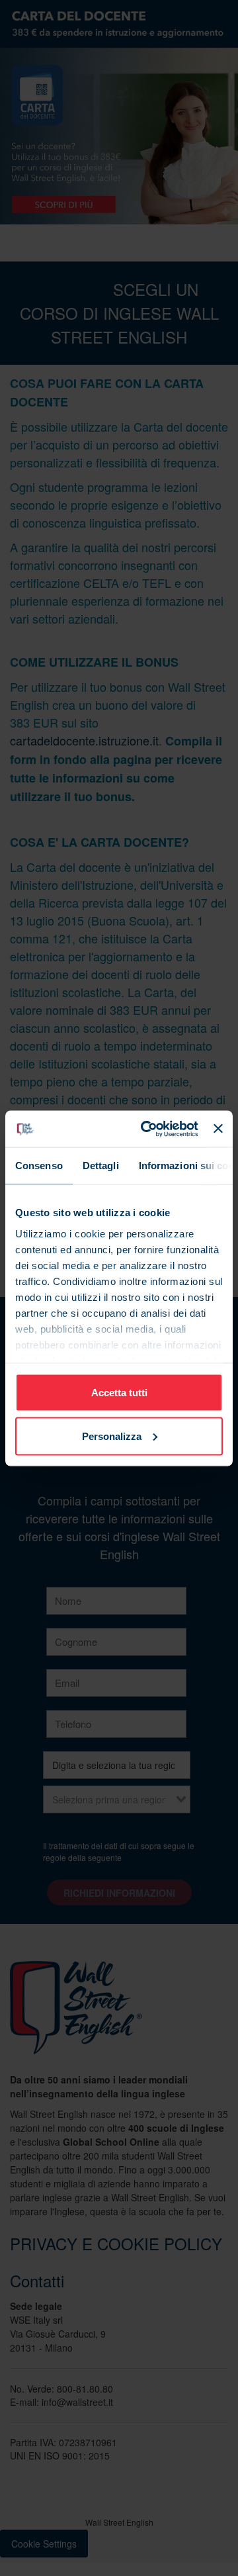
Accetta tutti (119, 1393)
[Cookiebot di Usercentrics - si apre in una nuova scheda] (147, 1129)
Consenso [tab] (39, 1166)
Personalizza (112, 1436)
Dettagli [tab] (101, 1166)
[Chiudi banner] (218, 1129)
